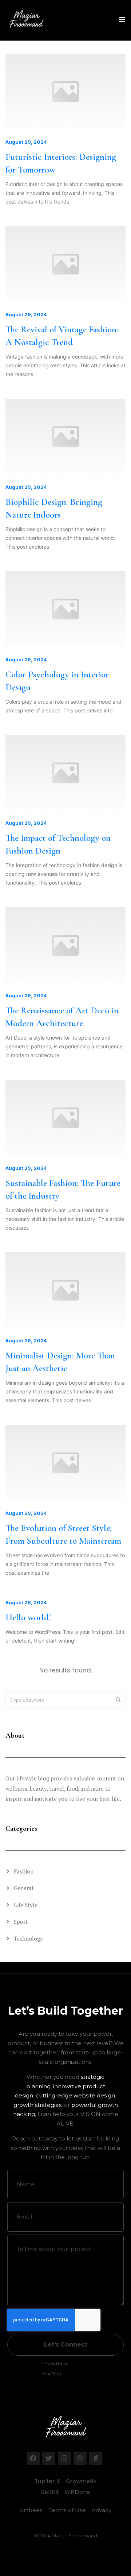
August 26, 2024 (26, 1602)
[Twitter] (49, 2458)
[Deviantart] (96, 2458)
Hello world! (28, 1617)
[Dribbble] (80, 2458)
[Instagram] (64, 2458)
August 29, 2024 (26, 142)
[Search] (118, 1700)
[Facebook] (33, 2458)
